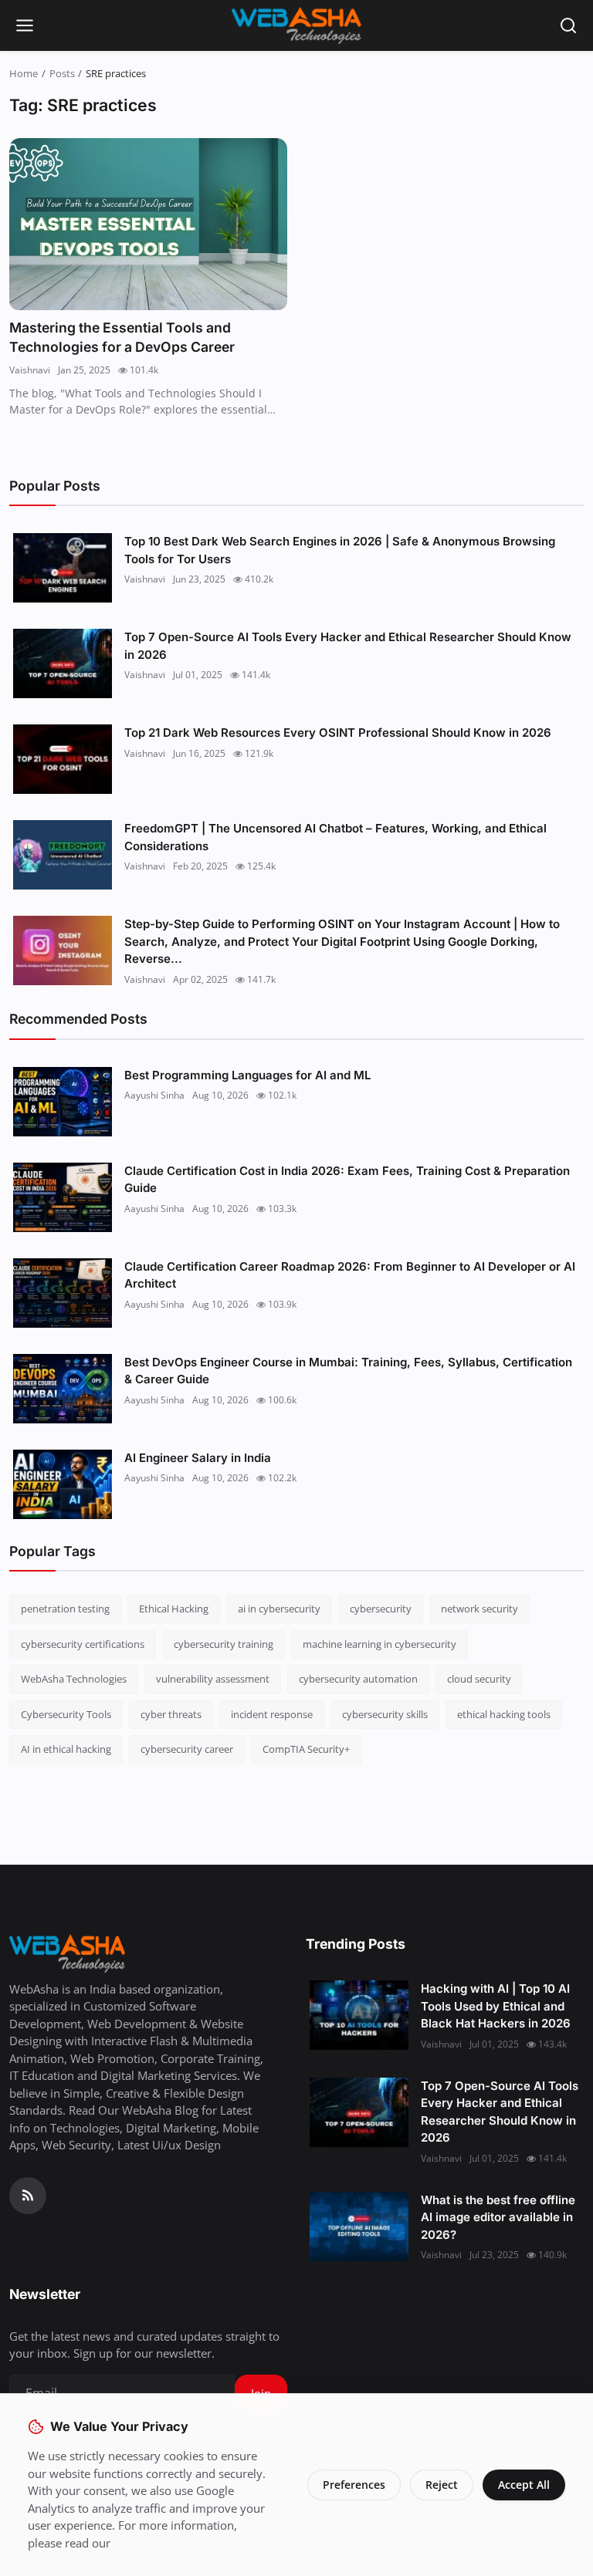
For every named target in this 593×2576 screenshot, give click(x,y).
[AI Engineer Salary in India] (63, 1484)
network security (479, 1609)
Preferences (354, 2485)
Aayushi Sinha (154, 1095)
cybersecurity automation (358, 1679)
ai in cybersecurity (279, 1609)
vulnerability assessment (213, 1679)
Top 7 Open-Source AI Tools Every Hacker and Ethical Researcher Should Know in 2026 (348, 646)
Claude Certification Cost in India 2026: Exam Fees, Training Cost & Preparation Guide (347, 1180)
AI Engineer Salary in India (198, 1458)
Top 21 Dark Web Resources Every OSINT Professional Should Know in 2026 (338, 733)
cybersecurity (381, 1609)
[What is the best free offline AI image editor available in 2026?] (359, 2227)
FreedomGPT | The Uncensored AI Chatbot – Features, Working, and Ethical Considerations (335, 837)
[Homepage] (296, 25)
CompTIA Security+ (306, 1749)
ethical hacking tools (504, 1714)
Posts (62, 73)
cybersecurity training (224, 1644)
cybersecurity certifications (83, 1644)
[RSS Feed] (28, 2196)
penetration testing (65, 1609)
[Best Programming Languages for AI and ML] (63, 1102)
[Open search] (568, 25)
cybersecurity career (187, 1749)
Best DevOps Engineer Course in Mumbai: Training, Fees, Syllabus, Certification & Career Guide (348, 1371)
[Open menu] (25, 25)
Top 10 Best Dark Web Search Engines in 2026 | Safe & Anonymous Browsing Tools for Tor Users (340, 550)
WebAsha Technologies (74, 1679)
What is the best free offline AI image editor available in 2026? (498, 2217)
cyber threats (171, 1714)
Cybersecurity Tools (66, 1714)
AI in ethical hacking (66, 1749)
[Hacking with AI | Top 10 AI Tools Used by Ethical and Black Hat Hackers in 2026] (359, 2015)
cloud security (479, 1679)
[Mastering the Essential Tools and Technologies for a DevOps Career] (148, 224)
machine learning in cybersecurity (380, 1644)
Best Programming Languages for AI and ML (247, 1075)
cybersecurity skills (385, 1714)
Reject (442, 2485)
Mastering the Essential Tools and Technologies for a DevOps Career (122, 338)
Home (24, 73)
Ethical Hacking (174, 1609)
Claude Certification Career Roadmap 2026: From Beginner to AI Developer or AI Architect (350, 1275)
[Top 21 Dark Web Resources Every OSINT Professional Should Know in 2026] (63, 759)
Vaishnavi (30, 370)
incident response (272, 1714)
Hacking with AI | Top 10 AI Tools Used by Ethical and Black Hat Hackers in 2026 (496, 2006)
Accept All (524, 2485)
